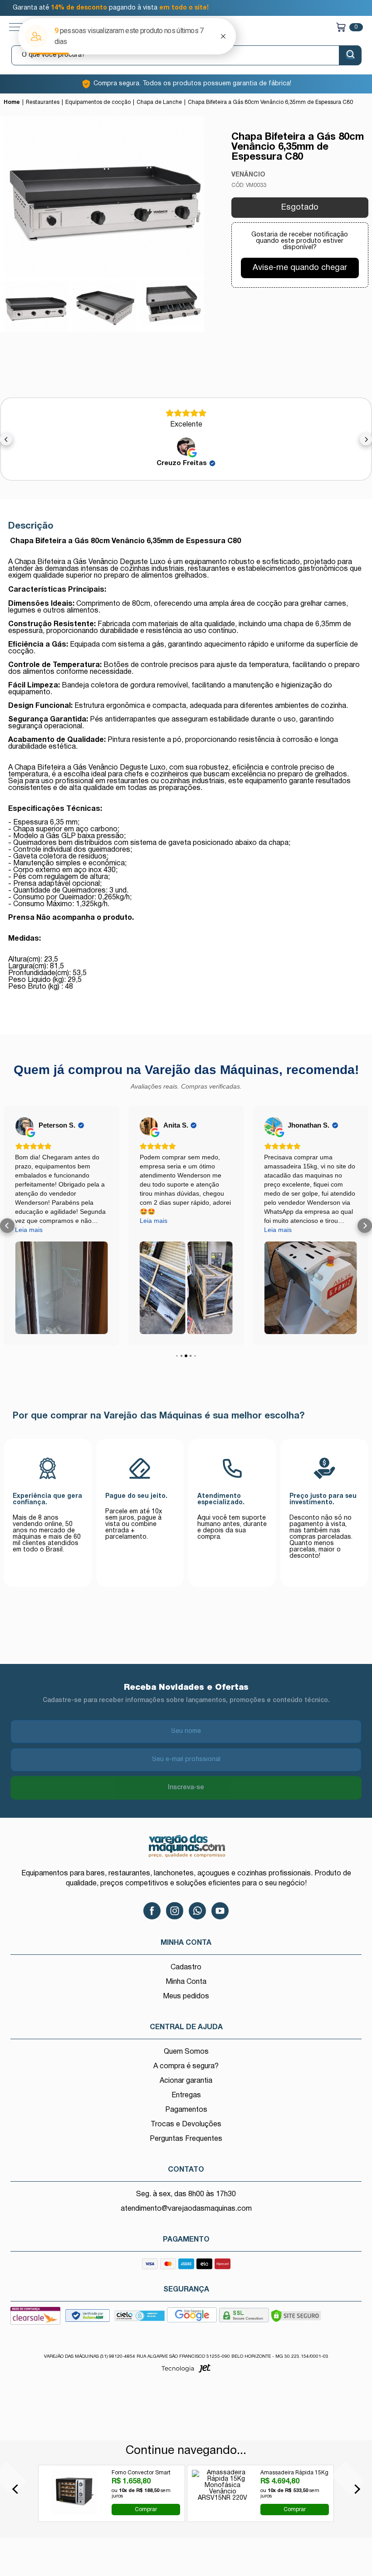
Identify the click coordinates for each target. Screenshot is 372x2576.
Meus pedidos (186, 1997)
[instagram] (175, 1911)
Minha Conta (186, 1982)
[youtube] (220, 1911)
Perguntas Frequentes (186, 2139)
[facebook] (152, 1911)
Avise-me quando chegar (300, 268)
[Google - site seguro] (192, 2318)
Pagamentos (186, 2110)
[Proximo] (355, 2489)
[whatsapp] (197, 1911)
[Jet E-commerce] (186, 2371)
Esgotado (300, 208)
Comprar (146, 2509)
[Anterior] (17, 2489)
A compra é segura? (186, 2066)
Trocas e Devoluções (186, 2125)
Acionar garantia (186, 2081)
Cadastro (186, 1968)
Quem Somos (186, 2052)
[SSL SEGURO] (244, 2318)
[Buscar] (350, 55)
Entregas (186, 2095)
